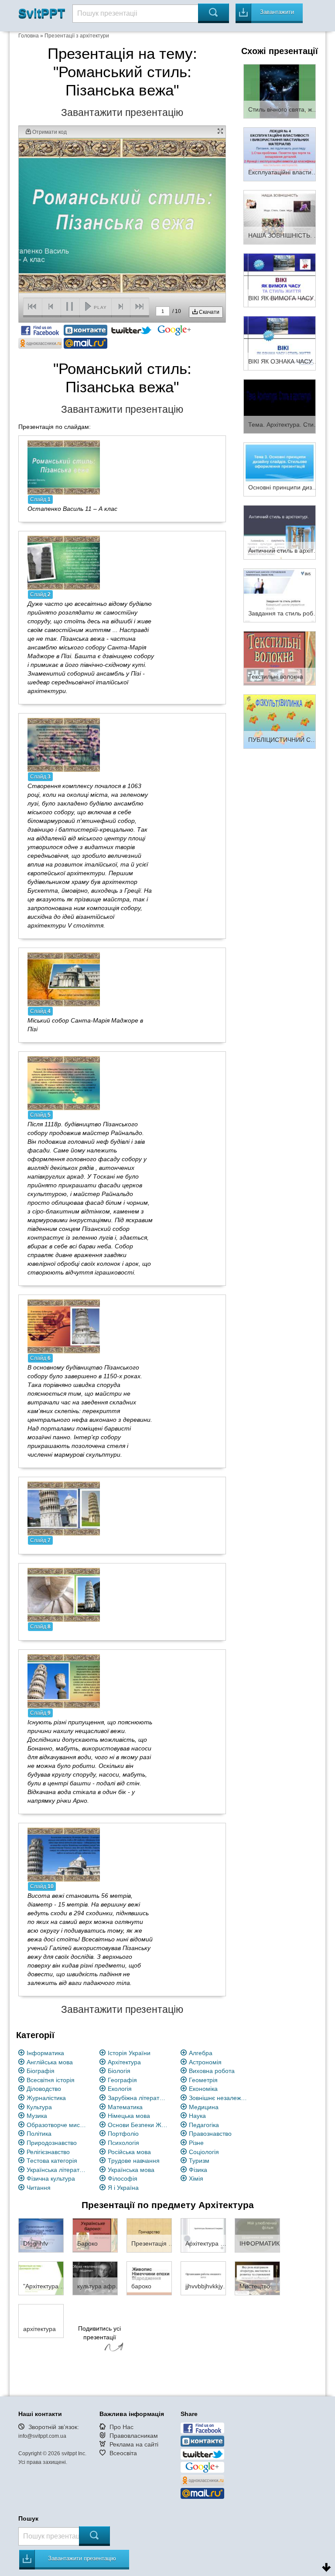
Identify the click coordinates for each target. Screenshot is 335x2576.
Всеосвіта (123, 2453)
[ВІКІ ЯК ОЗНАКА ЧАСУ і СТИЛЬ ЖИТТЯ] (280, 343)
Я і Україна (123, 2188)
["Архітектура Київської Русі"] (41, 2277)
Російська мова (129, 2152)
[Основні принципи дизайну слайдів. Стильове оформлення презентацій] (280, 469)
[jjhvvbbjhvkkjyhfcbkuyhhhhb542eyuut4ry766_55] (203, 2277)
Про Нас (121, 2427)
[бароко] (149, 2277)
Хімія (196, 2178)
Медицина (204, 2107)
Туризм (199, 2161)
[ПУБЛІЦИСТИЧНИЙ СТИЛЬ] (280, 721)
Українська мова (131, 2170)
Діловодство (44, 2089)
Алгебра (201, 2053)
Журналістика (46, 2098)
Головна (29, 36)
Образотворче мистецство (57, 2125)
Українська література (57, 2170)
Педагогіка (204, 2125)
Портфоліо (123, 2134)
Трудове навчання (134, 2161)
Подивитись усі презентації (99, 2333)
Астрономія (205, 2062)
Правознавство (210, 2134)
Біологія (119, 2071)
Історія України (129, 2053)
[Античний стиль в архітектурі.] (280, 532)
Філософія (123, 2178)
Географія (122, 2080)
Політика (39, 2134)
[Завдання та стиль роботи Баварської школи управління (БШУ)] (280, 595)
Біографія (41, 2071)
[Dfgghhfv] (41, 2235)
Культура (39, 2107)
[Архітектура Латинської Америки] (203, 2235)
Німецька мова (129, 2116)
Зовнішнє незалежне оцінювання (219, 2098)
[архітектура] (41, 2320)
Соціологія (204, 2152)
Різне (196, 2143)
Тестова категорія (52, 2161)
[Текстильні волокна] (280, 658)
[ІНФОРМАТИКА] (257, 2235)
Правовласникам (134, 2436)
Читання (39, 2188)
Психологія (123, 2143)
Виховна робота (212, 2071)
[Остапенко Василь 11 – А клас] (64, 467)
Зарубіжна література (138, 2098)
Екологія (120, 2089)
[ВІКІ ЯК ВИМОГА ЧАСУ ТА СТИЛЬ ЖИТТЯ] (280, 280)
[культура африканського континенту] (95, 2277)
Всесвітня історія (51, 2080)
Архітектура (124, 2062)
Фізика (198, 2170)
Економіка (203, 2089)
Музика (37, 2116)
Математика (125, 2107)
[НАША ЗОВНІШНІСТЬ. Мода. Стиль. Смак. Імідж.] (280, 217)
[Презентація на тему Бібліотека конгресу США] (149, 2235)
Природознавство (52, 2143)
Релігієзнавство (48, 2152)
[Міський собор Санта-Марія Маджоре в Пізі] (64, 979)
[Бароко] (95, 2235)
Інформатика (45, 2053)
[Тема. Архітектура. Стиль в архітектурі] (280, 406)
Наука (197, 2116)
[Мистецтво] (257, 2277)
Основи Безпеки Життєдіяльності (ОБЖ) (138, 2125)
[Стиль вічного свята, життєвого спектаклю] (280, 91)
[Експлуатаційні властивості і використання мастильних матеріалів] (280, 154)
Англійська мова (50, 2062)
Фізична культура (51, 2178)
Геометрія (203, 2080)
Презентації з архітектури (77, 36)
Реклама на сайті (134, 2444)
